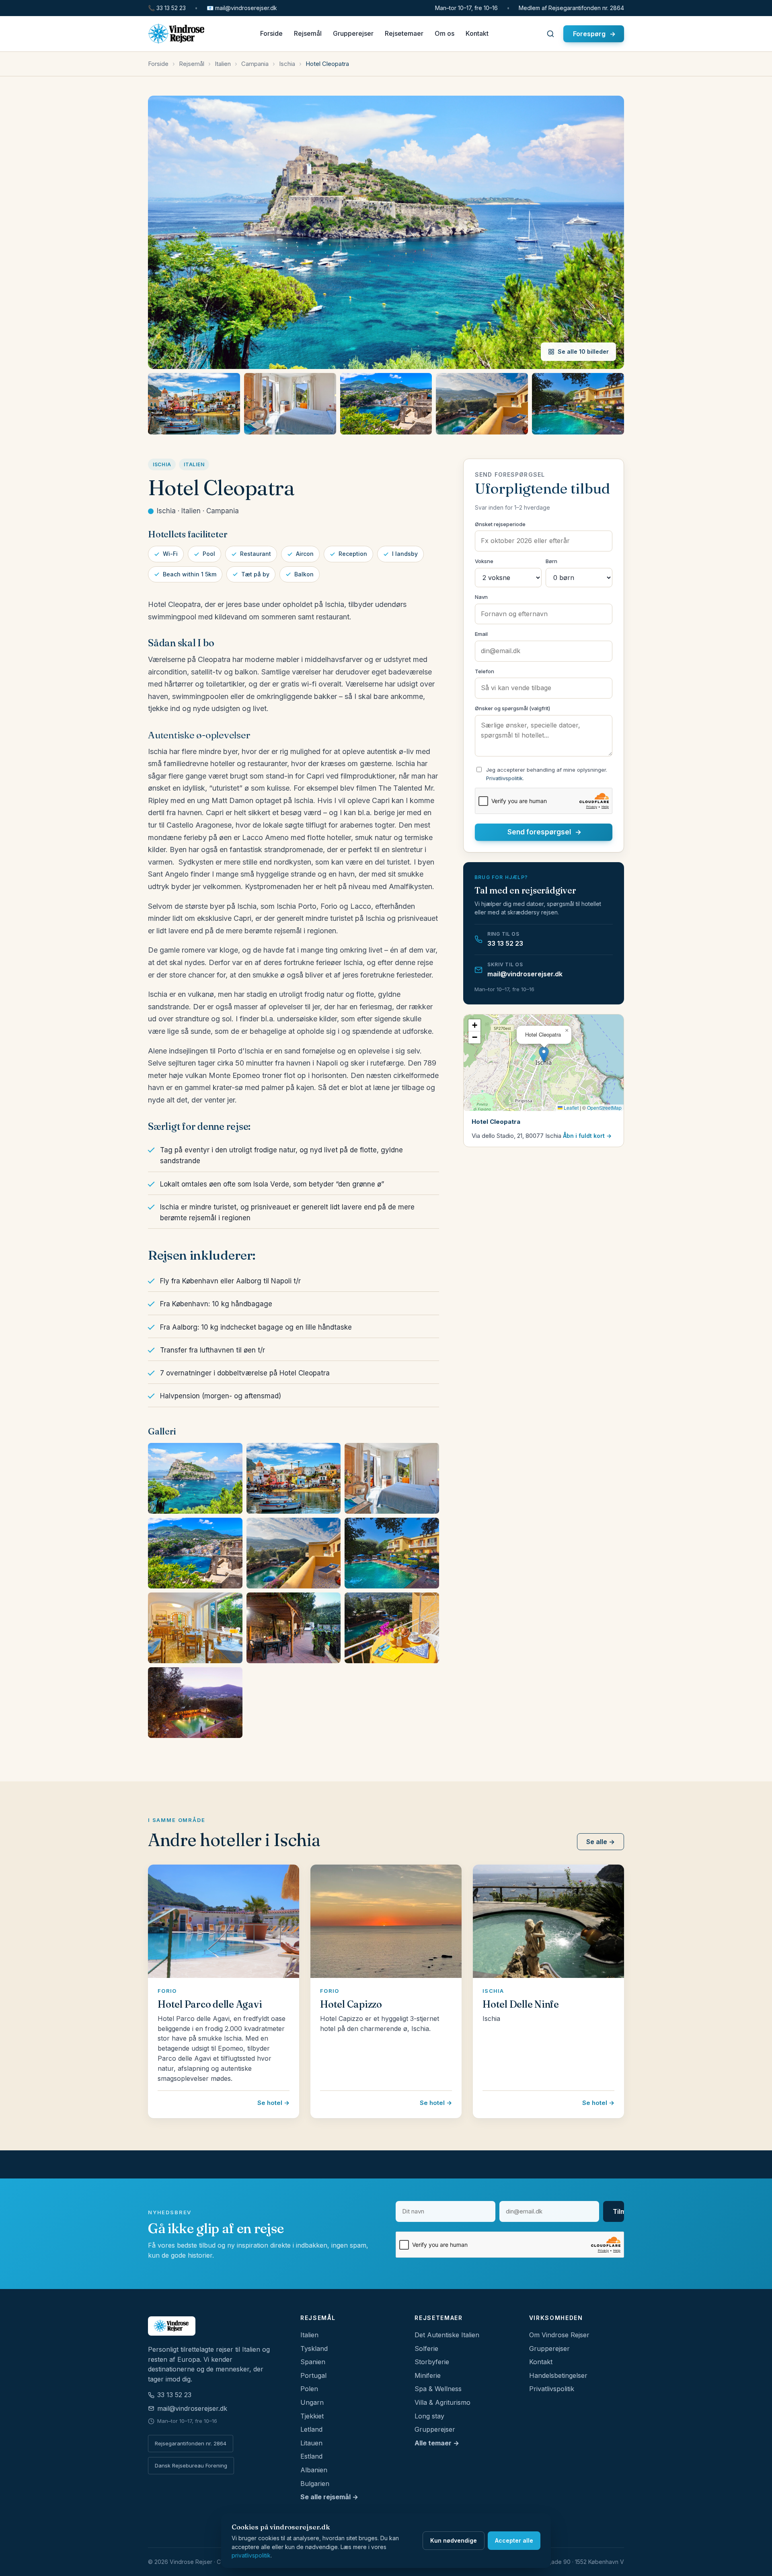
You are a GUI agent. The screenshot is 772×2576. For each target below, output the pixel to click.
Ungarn (312, 2402)
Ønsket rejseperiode (500, 524)
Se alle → (601, 1842)
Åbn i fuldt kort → (587, 1136)
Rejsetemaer (404, 34)
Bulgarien (315, 2484)
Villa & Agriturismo (442, 2402)
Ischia (287, 64)
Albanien (314, 2470)
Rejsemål (308, 34)
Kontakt (477, 34)
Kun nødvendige (454, 2540)
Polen (309, 2389)
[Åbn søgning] (550, 34)
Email (481, 634)
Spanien (313, 2362)
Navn (481, 597)
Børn (551, 561)
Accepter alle (514, 2540)
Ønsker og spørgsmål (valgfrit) (512, 708)
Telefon (485, 671)
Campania (255, 64)
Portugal (313, 2375)
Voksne (484, 561)
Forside (271, 34)
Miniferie (428, 2375)
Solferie (426, 2349)
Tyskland (314, 2349)
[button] (544, 1054)
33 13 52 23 (167, 8)
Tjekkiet (312, 2416)
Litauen (311, 2443)
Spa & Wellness (438, 2389)
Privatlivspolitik (504, 778)
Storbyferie (432, 2362)
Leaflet (571, 1107)
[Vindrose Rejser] (215, 2326)
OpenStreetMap (604, 1107)
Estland (311, 2456)
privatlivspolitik (251, 2555)
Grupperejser (353, 34)
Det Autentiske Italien (447, 2335)
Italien (223, 64)
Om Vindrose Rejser (559, 2335)
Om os (445, 34)
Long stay (429, 2416)
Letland (311, 2429)
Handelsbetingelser (558, 2375)
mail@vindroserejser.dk (242, 8)
